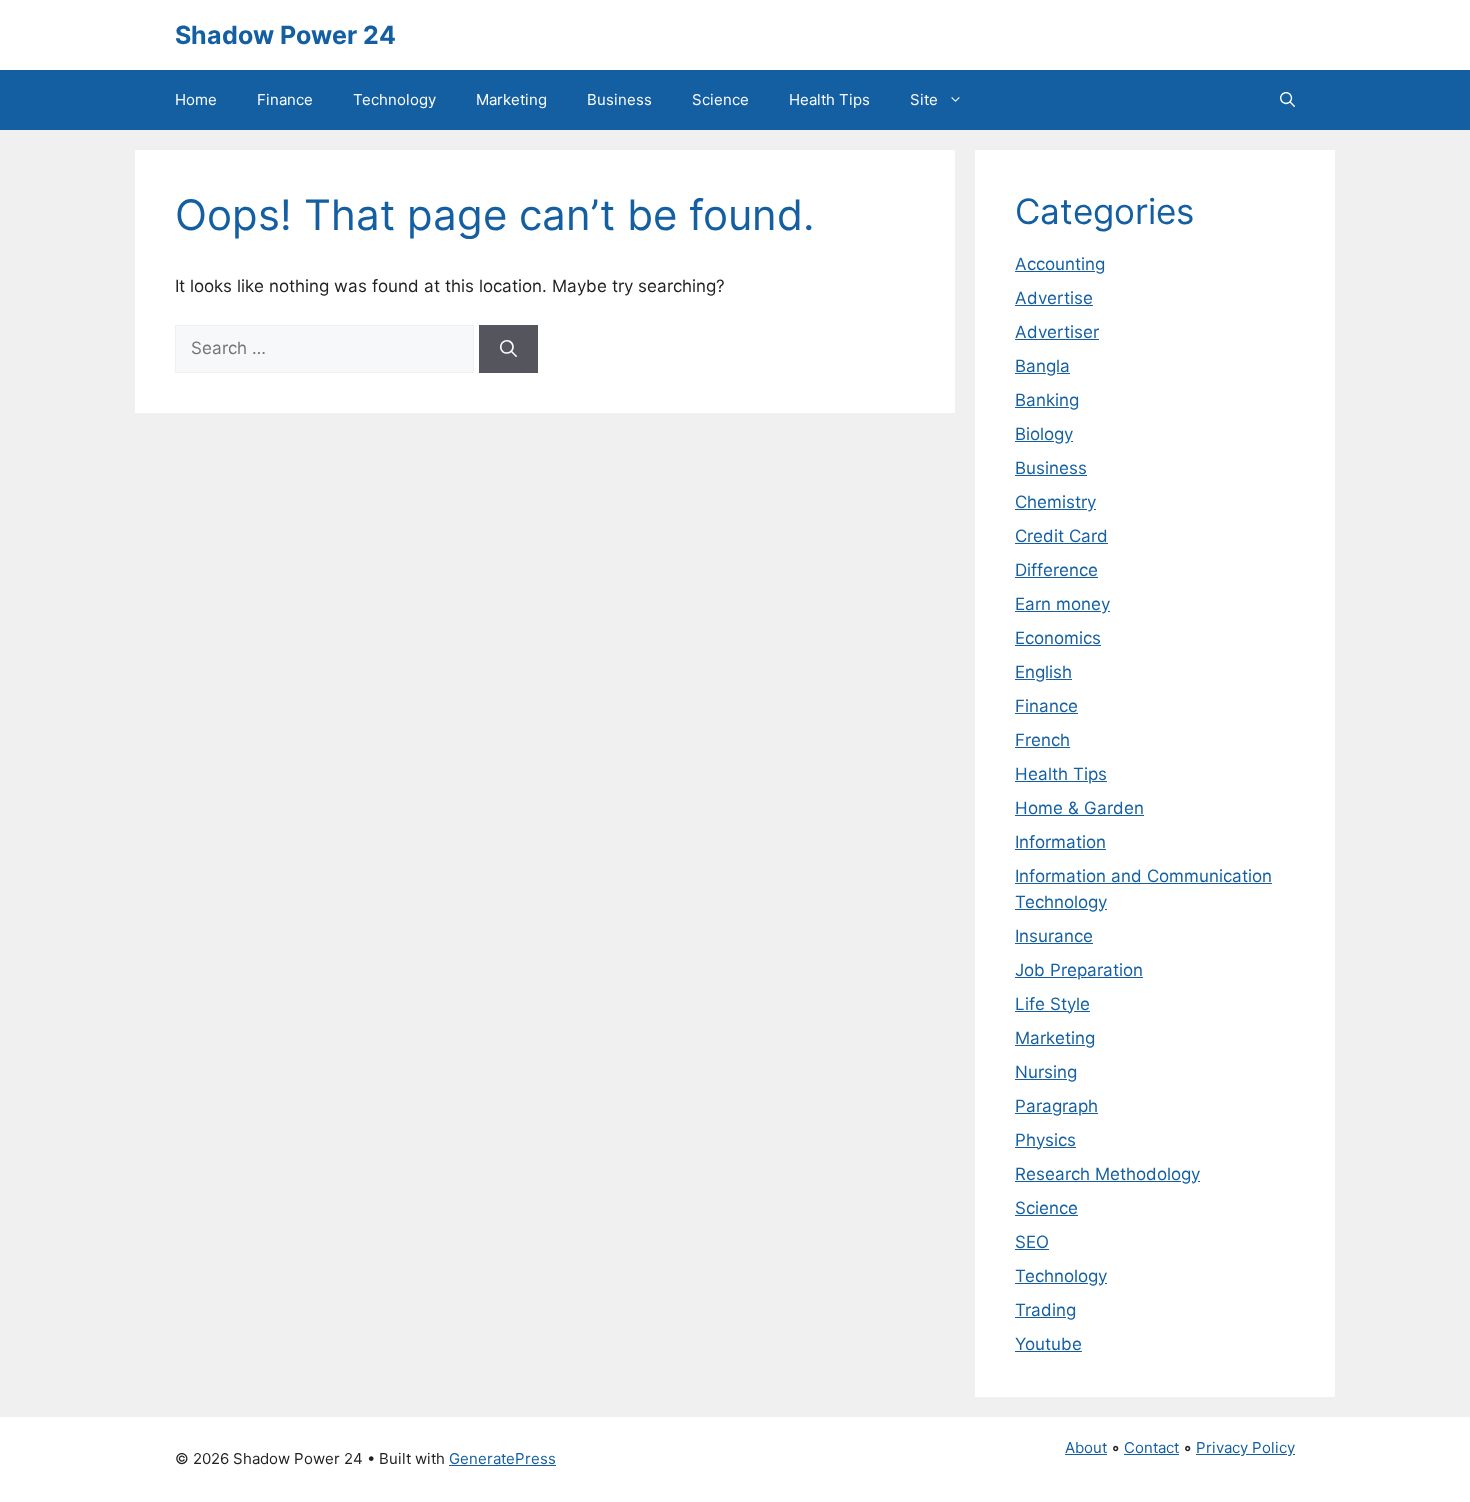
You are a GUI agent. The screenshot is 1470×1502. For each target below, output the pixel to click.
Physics (1045, 1140)
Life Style (1052, 1004)
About (1086, 1447)
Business (619, 99)
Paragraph (1056, 1106)
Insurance (1054, 936)
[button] (1287, 100)
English (1043, 672)
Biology (1044, 434)
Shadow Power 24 (285, 35)
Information (1060, 842)
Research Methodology (1107, 1174)
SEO (1032, 1242)
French (1042, 740)
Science (720, 99)
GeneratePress (502, 1458)
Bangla (1042, 366)
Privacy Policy (1245, 1447)
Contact (1151, 1447)
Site (924, 99)
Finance (285, 99)
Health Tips (829, 99)
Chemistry (1055, 502)
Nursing (1046, 1072)
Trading (1045, 1310)
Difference (1056, 570)
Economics (1058, 638)
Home (196, 99)
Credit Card (1061, 536)
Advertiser (1057, 332)
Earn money (1062, 604)
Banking (1047, 400)
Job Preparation (1079, 970)
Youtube (1048, 1344)
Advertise (1054, 298)
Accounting (1060, 264)
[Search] (508, 349)
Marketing (511, 99)
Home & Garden (1079, 808)
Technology (394, 99)
